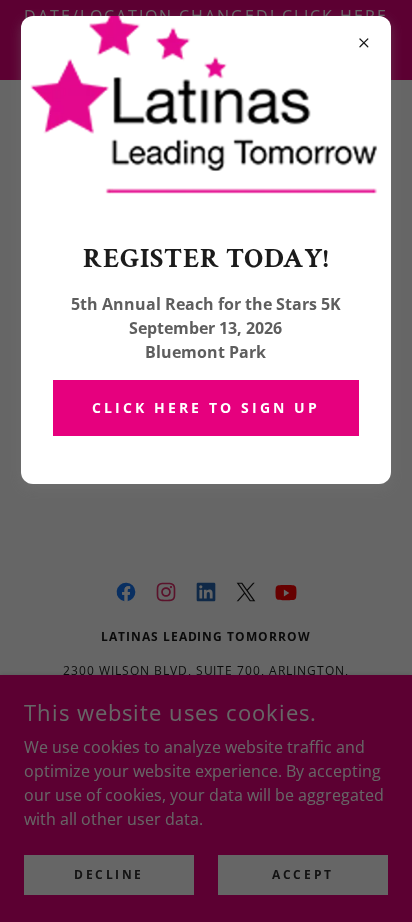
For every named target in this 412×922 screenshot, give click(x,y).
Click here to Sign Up (206, 407)
